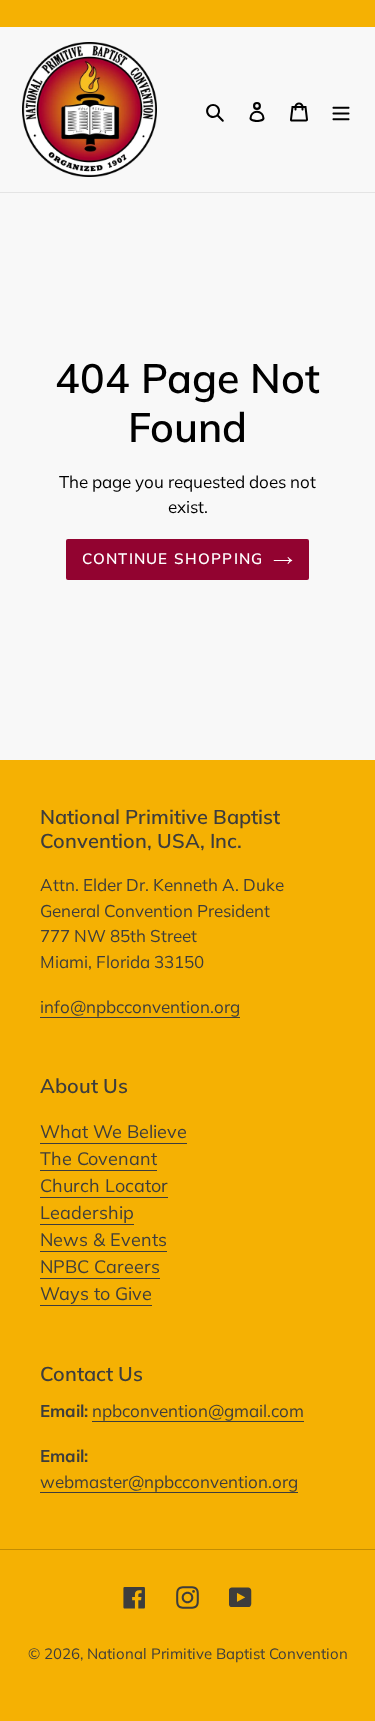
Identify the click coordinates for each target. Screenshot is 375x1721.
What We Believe (113, 1131)
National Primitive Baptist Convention (217, 1653)
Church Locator (104, 1185)
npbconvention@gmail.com (198, 1410)
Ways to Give (96, 1293)
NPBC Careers (100, 1266)
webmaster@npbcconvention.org (169, 1481)
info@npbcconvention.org (140, 1006)
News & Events (103, 1239)
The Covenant (98, 1158)
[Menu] (341, 109)
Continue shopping (173, 558)
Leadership (87, 1212)
